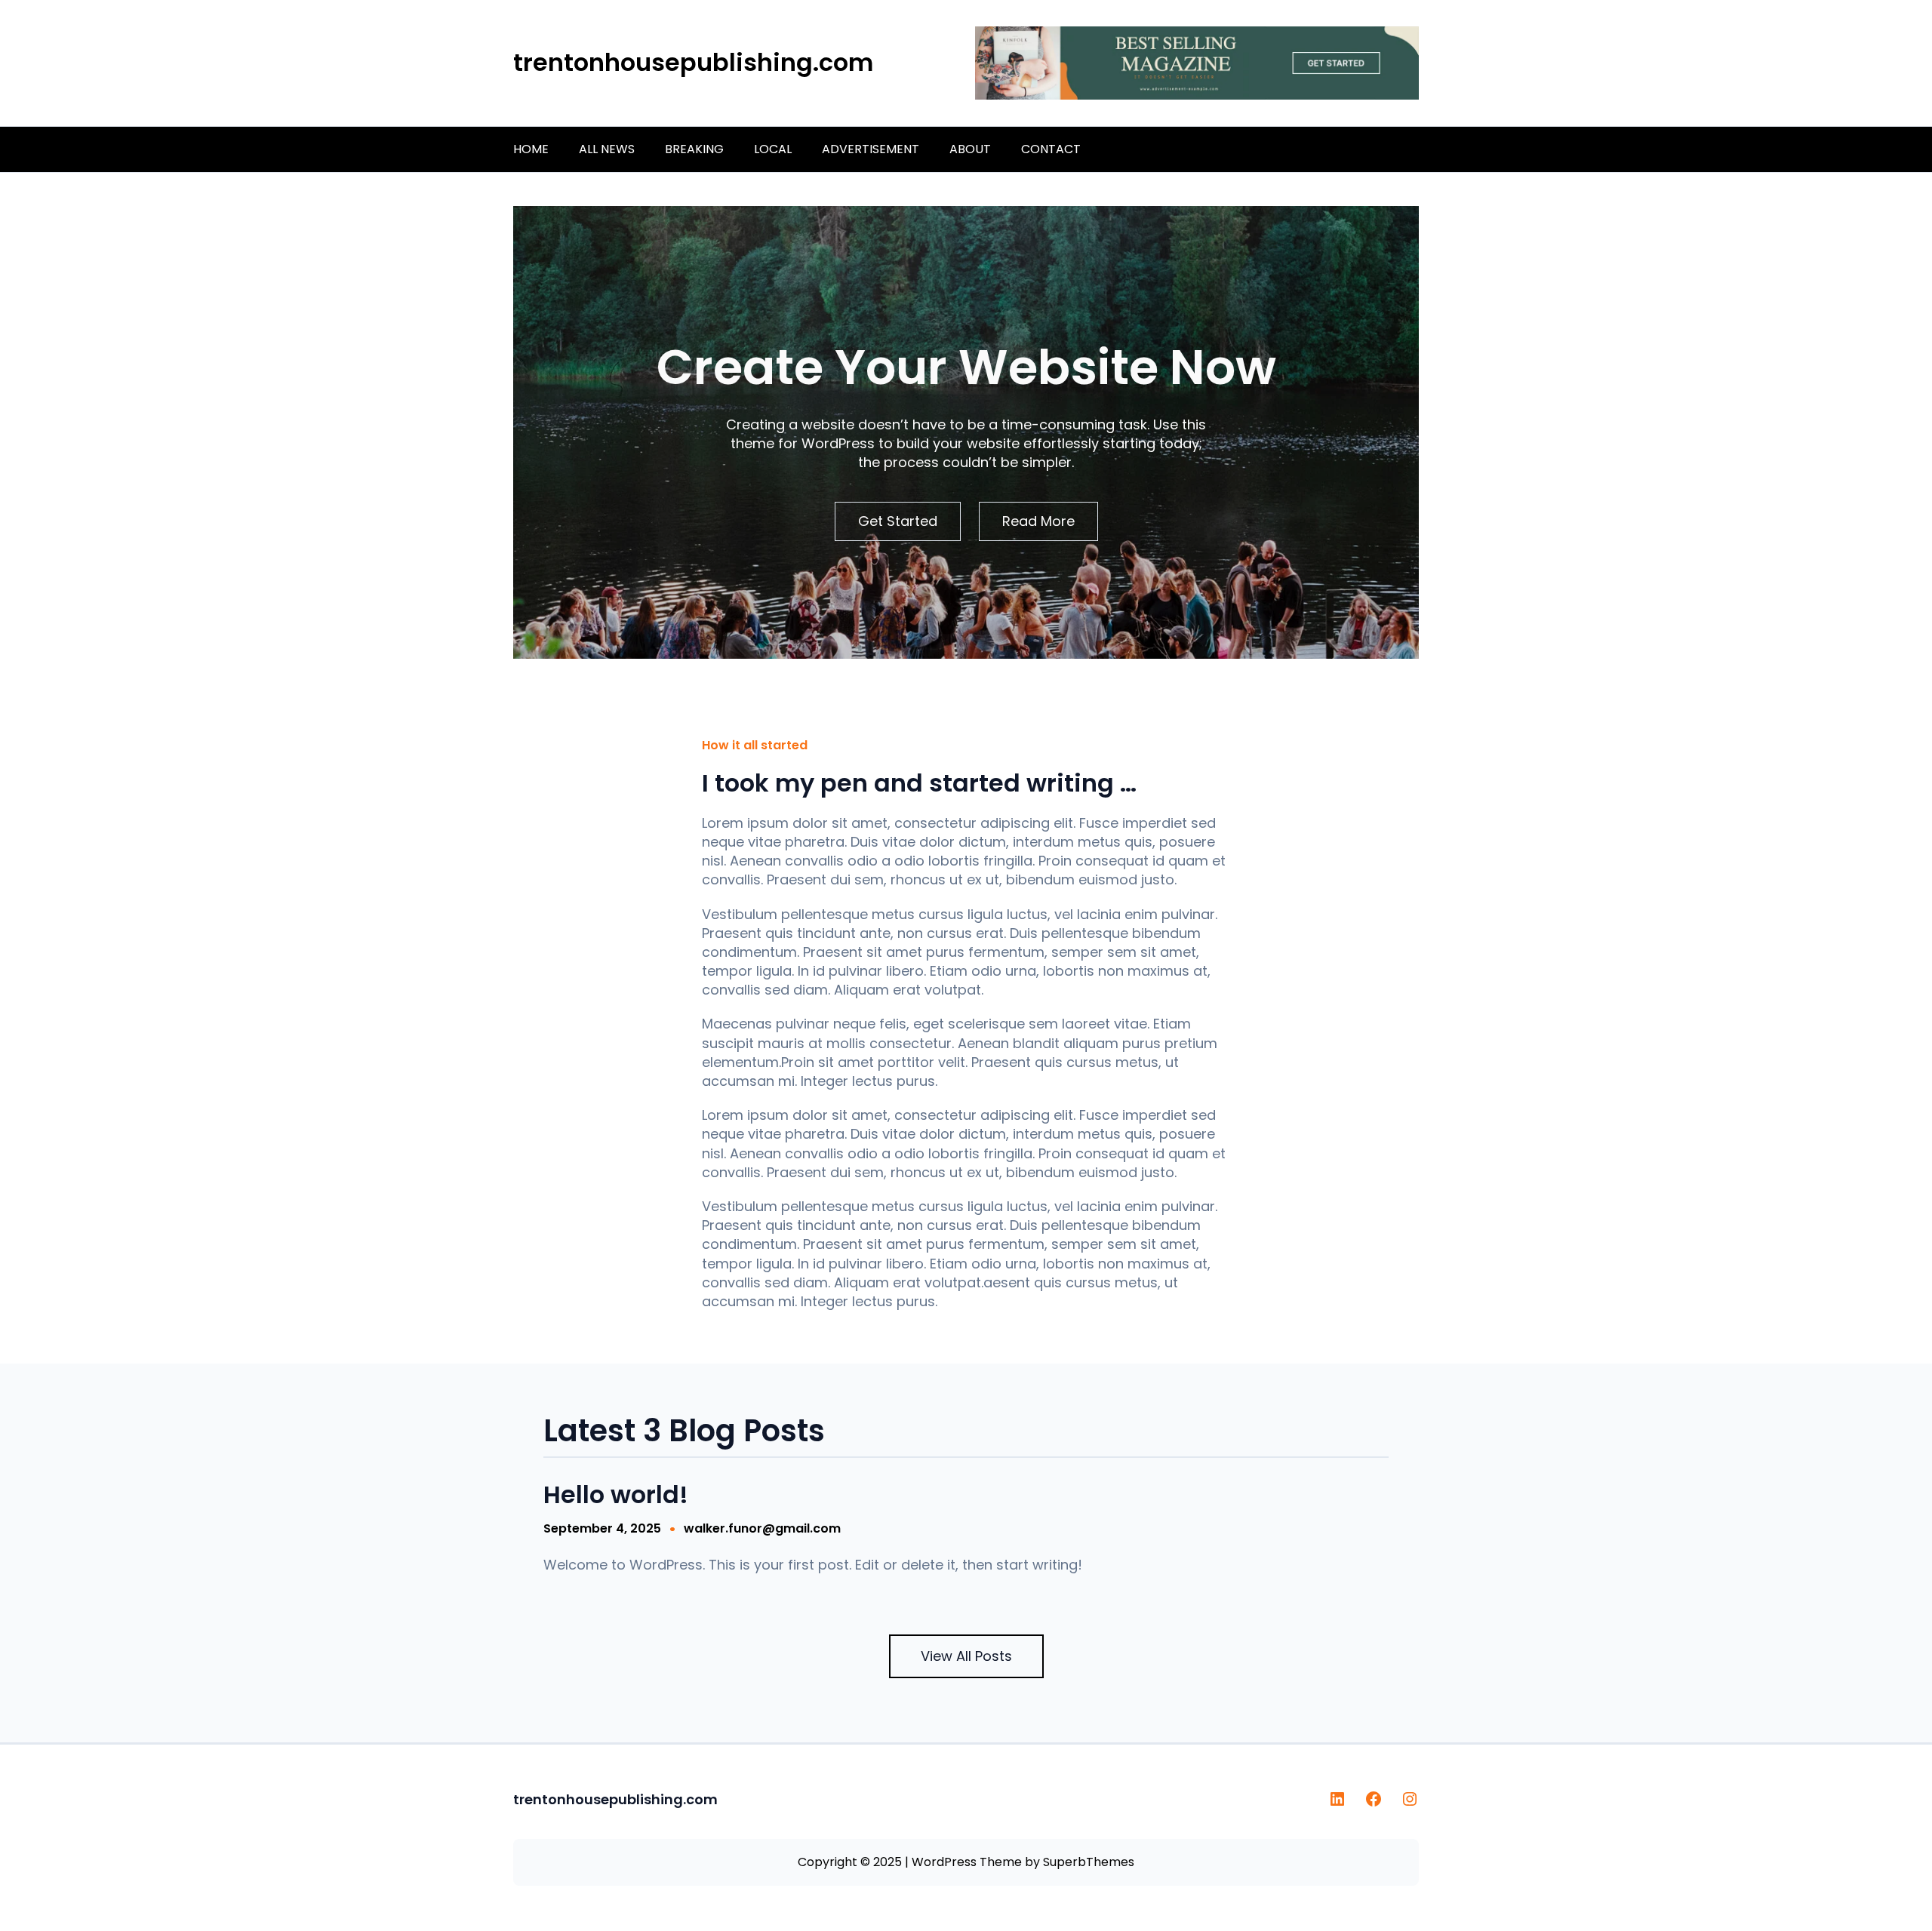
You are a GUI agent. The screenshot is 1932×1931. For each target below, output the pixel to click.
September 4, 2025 (602, 1528)
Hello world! (616, 1495)
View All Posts (966, 1656)
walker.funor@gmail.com (762, 1528)
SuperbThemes (1089, 1862)
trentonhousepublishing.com (693, 62)
